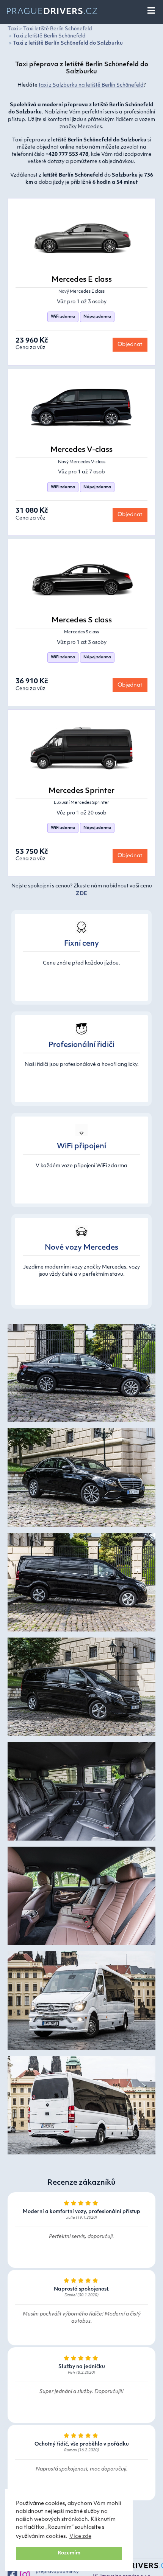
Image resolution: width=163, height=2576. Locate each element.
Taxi (13, 29)
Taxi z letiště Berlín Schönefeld (49, 36)
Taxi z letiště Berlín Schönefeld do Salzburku (68, 43)
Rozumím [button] (69, 2553)
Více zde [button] (80, 2536)
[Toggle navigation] (152, 11)
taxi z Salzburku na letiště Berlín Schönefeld (91, 85)
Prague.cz (52, 12)
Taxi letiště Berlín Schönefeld (58, 29)
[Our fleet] (81, 1376)
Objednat (130, 345)
